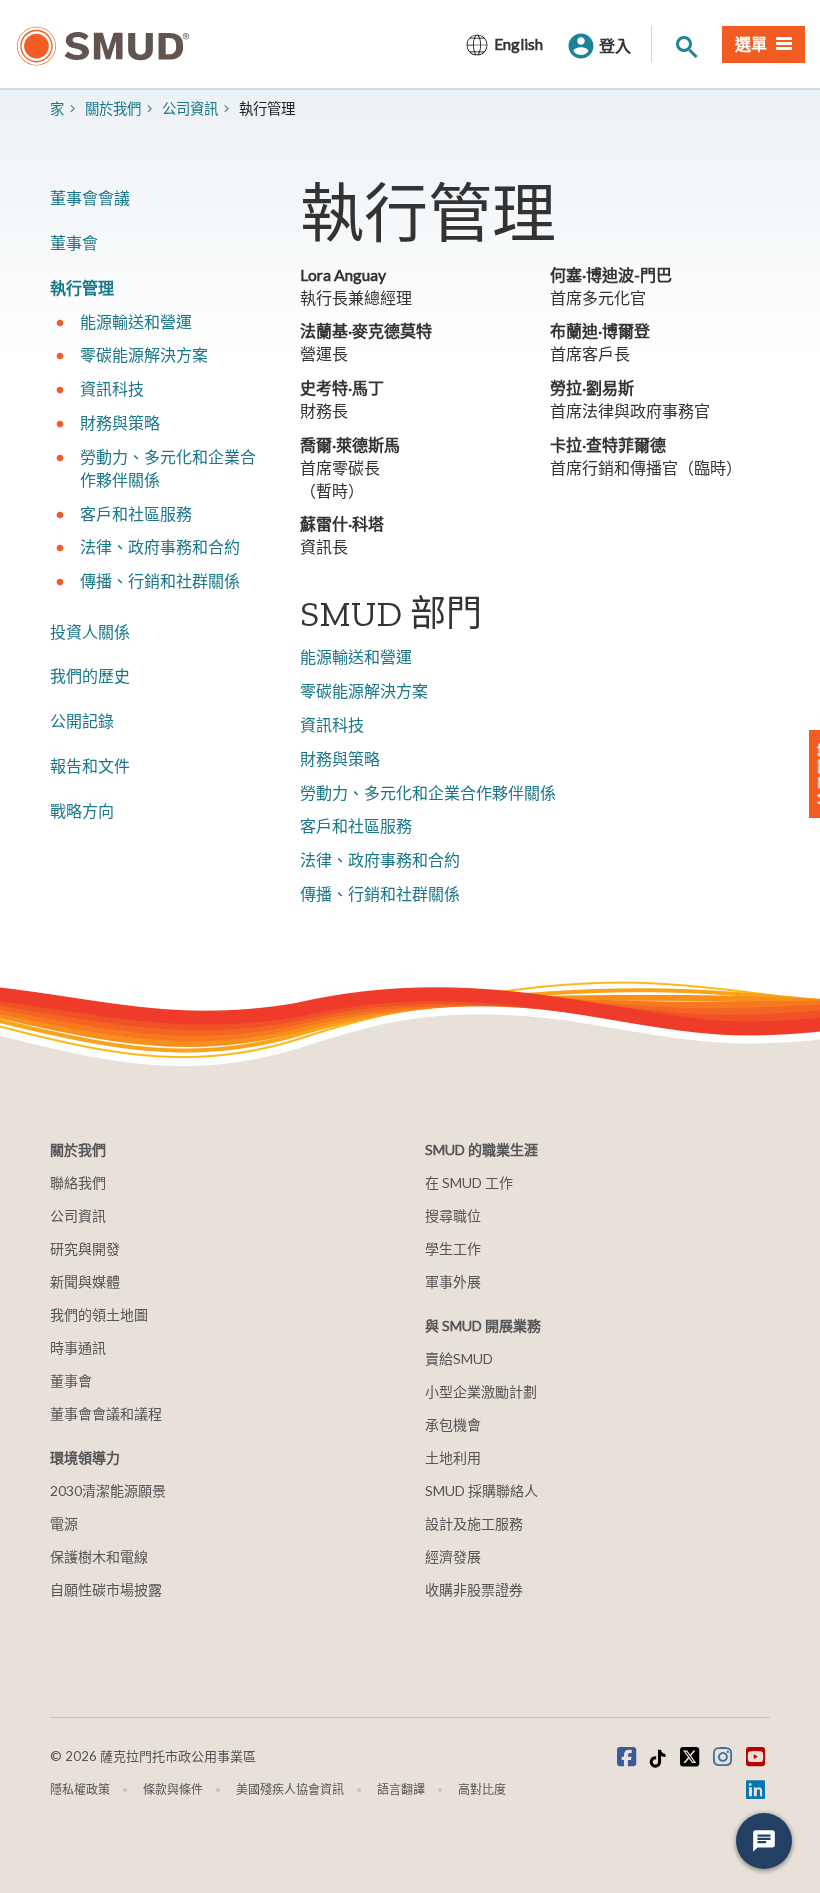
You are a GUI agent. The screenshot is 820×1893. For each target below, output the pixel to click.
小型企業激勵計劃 (481, 1391)
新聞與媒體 (85, 1281)
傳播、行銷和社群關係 (380, 893)
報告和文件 (90, 765)
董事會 (74, 242)
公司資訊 (190, 108)
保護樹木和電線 (99, 1556)
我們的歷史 (90, 675)
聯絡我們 (78, 1182)
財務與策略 (340, 758)
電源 (64, 1523)
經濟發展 (453, 1556)
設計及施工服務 (474, 1523)
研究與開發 (85, 1248)
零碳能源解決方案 (364, 690)
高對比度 (482, 1789)
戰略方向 (82, 810)
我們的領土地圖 (99, 1314)
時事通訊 (78, 1347)
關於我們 (113, 108)
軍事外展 (453, 1281)
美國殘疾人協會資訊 (290, 1789)
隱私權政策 (80, 1789)
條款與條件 (173, 1789)
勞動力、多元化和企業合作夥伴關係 (428, 792)
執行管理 (82, 287)
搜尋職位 (453, 1215)
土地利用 (453, 1457)
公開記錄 (82, 720)
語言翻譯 (401, 1789)
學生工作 (453, 1248)
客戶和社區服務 (356, 825)
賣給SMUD (459, 1358)
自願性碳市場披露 (106, 1589)
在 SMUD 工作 (469, 1182)
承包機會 (453, 1424)
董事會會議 (90, 197)
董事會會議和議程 (106, 1413)
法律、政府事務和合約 (380, 859)
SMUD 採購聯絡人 (481, 1490)
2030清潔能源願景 (108, 1490)
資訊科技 (332, 724)
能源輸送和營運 (356, 656)
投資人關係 (90, 631)
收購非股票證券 (474, 1589)
